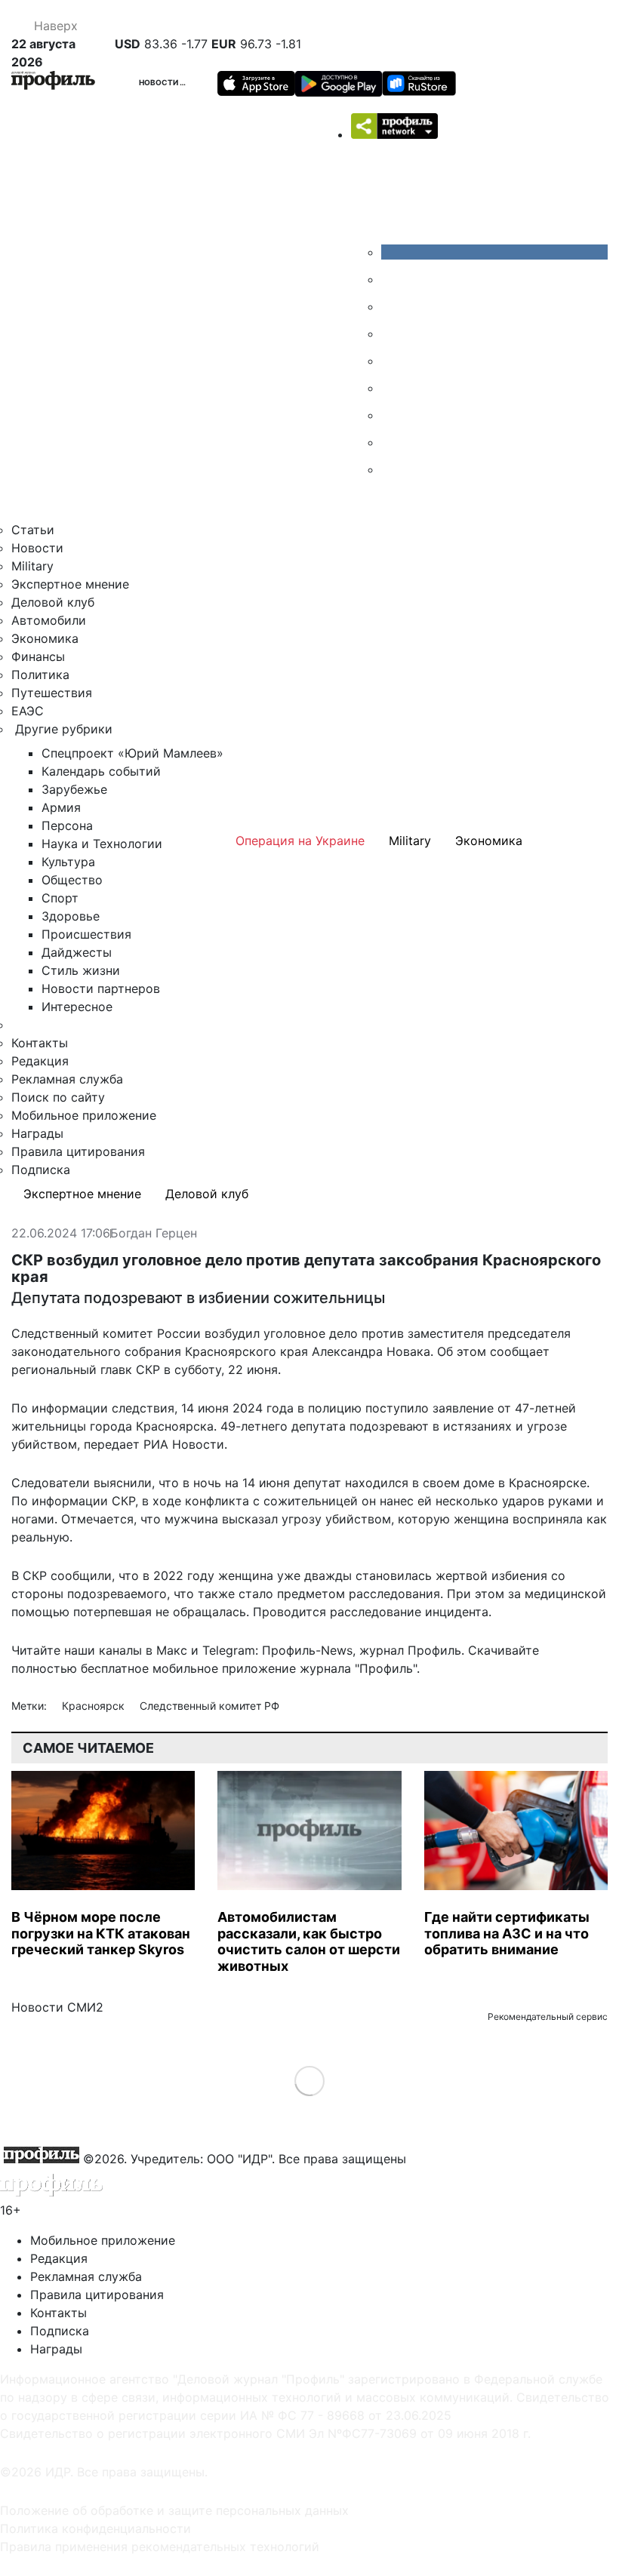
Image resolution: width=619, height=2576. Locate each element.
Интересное (77, 1007)
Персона (67, 825)
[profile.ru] (393, 442)
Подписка (41, 1170)
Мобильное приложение (84, 1115)
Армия (61, 807)
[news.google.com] (393, 388)
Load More (310, 2081)
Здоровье (71, 916)
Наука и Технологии (102, 844)
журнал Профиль (410, 1650)
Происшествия (86, 934)
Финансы (38, 656)
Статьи (33, 530)
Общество (72, 880)
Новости (159, 82)
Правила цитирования (78, 1151)
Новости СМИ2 (57, 2007)
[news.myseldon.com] (393, 361)
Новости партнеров (101, 988)
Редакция (40, 1061)
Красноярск (95, 1706)
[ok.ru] (393, 279)
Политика (40, 675)
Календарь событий (101, 771)
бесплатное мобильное (149, 1668)
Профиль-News (307, 1650)
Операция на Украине (300, 841)
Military (32, 566)
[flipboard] (393, 469)
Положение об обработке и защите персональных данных (174, 2510)
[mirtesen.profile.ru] (393, 334)
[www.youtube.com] (393, 306)
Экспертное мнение (70, 584)
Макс (172, 1650)
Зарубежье (74, 789)
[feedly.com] (393, 415)
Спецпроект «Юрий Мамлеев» (132, 753)
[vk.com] (494, 252)
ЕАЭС (28, 711)
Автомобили (49, 620)
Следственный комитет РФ (209, 1706)
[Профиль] (53, 83)
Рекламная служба (67, 1079)
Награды (37, 1133)
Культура (68, 862)
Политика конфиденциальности (95, 2528)
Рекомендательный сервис (548, 2017)
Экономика (45, 638)
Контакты (40, 1043)
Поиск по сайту (58, 1097)
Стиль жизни (81, 970)
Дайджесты (77, 952)
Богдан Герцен (154, 1234)
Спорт (60, 898)
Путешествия (52, 693)
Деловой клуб (53, 602)
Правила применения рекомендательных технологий (160, 2547)
